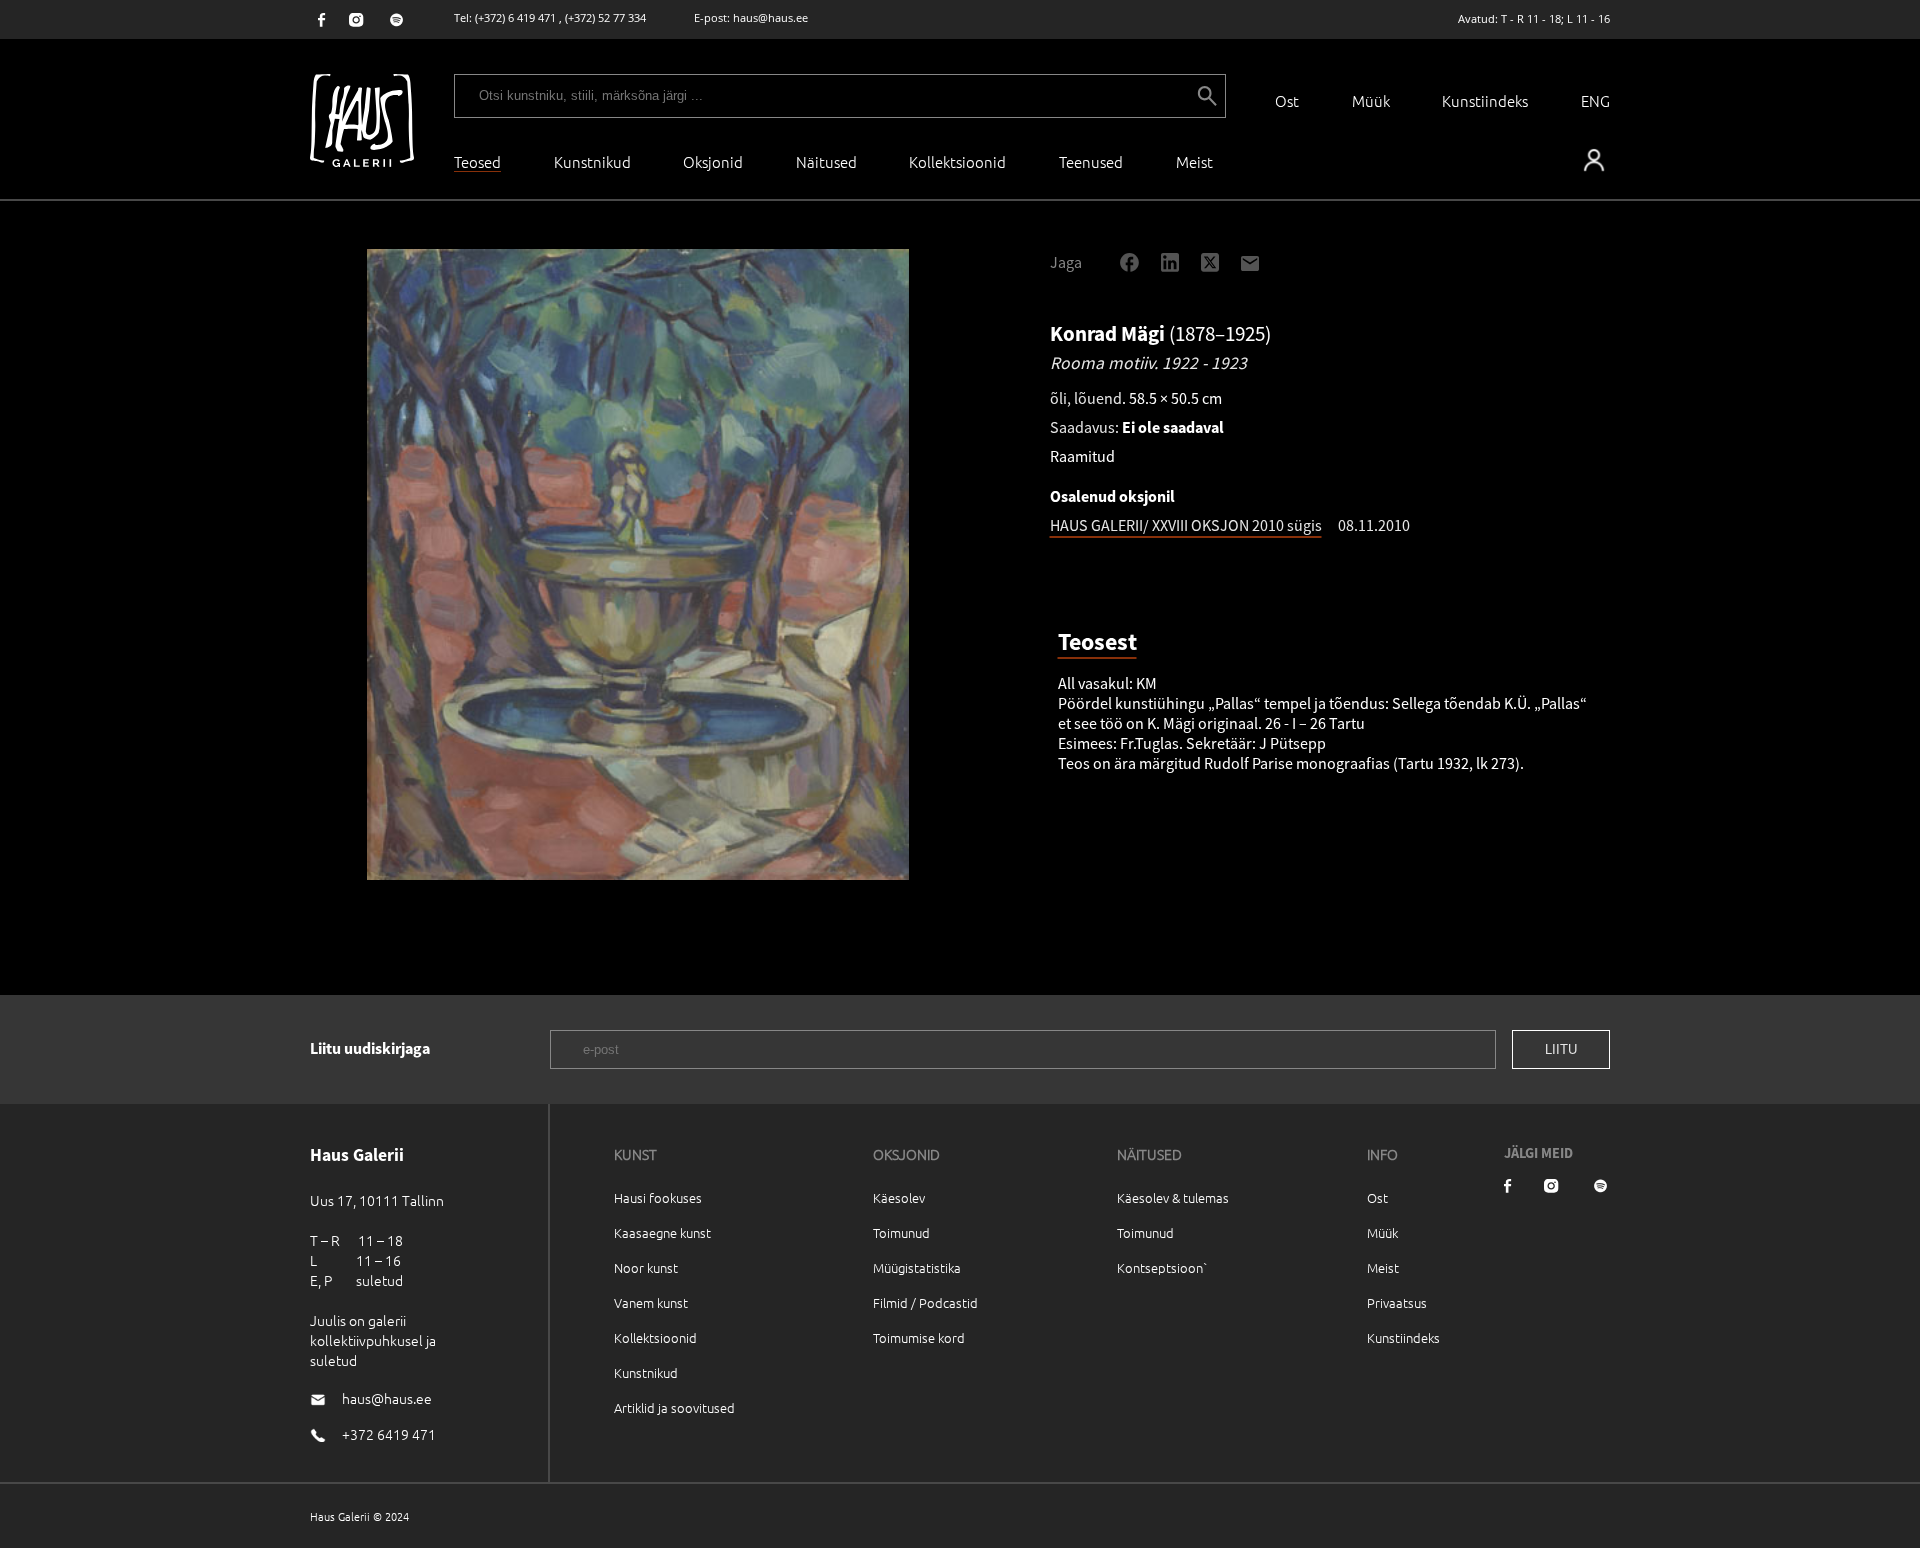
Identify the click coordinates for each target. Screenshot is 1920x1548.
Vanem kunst (651, 1302)
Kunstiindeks (1485, 100)
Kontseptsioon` (1162, 1267)
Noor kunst (646, 1267)
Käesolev (899, 1197)
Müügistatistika (917, 1267)
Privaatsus (1397, 1302)
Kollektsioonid (957, 161)
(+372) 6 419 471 (515, 17)
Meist (1383, 1267)
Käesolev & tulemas (1173, 1197)
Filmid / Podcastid (925, 1302)
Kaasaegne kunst (662, 1232)
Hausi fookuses (658, 1197)
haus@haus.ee (770, 17)
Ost (1287, 100)
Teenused (1091, 161)
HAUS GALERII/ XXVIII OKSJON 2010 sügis (1186, 525)
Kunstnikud (592, 161)
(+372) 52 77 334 (605, 17)
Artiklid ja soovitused (674, 1407)
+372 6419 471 (389, 1434)
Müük (1371, 100)
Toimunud (901, 1232)
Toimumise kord (919, 1337)
